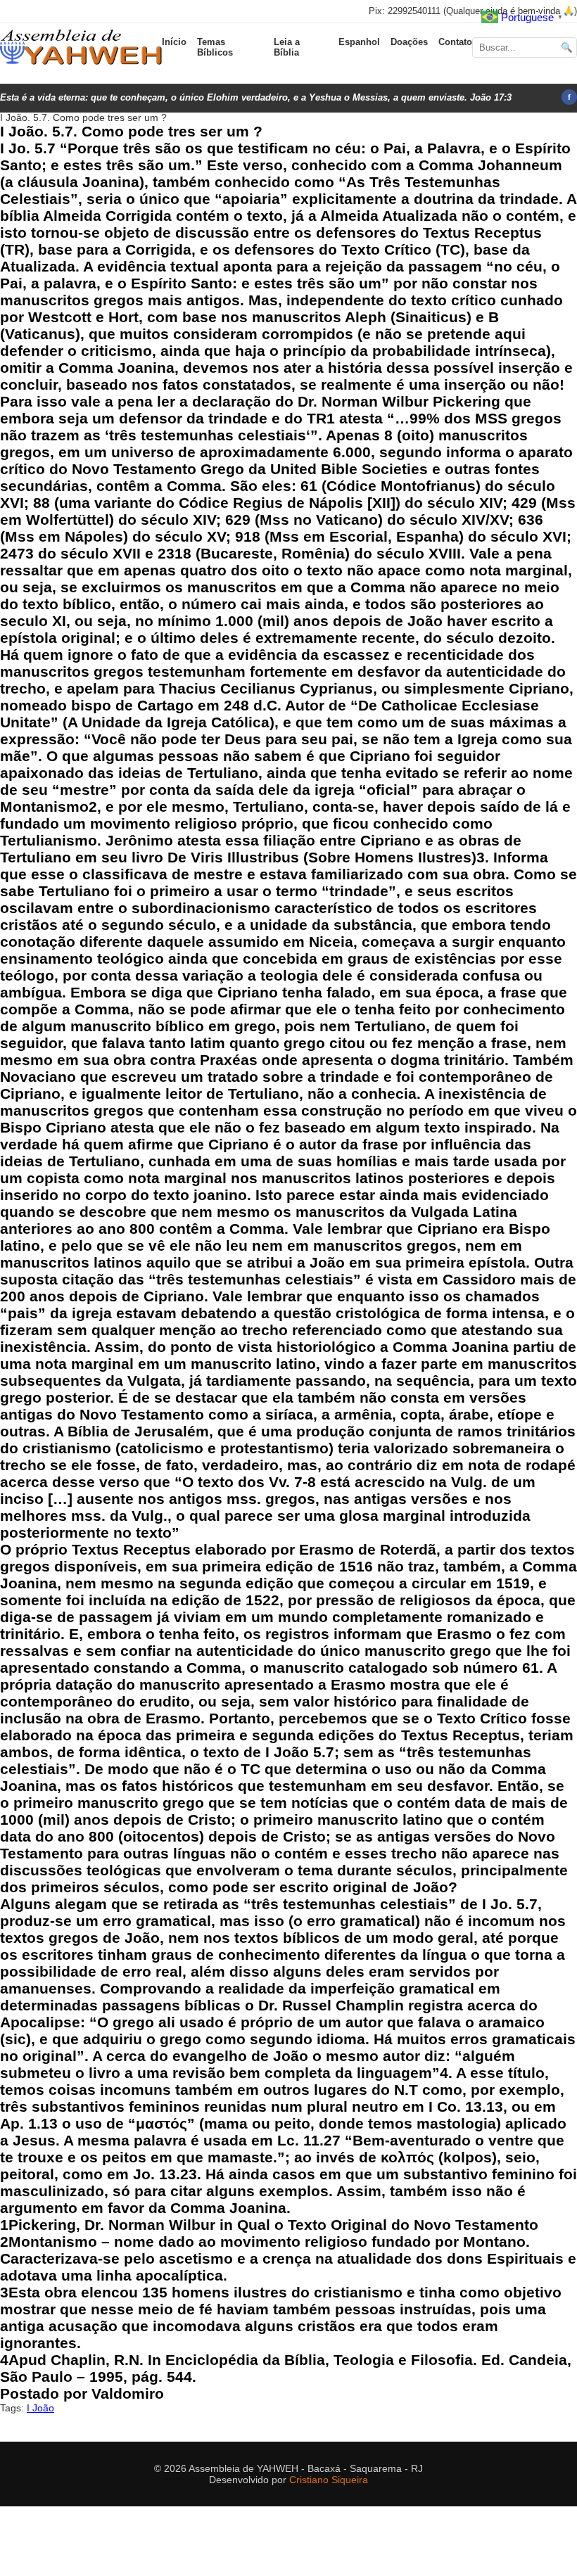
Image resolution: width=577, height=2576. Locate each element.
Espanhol (359, 42)
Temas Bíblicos (215, 47)
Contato (455, 42)
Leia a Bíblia (287, 47)
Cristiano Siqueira (329, 2480)
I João (40, 2408)
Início (174, 42)
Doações (409, 42)
